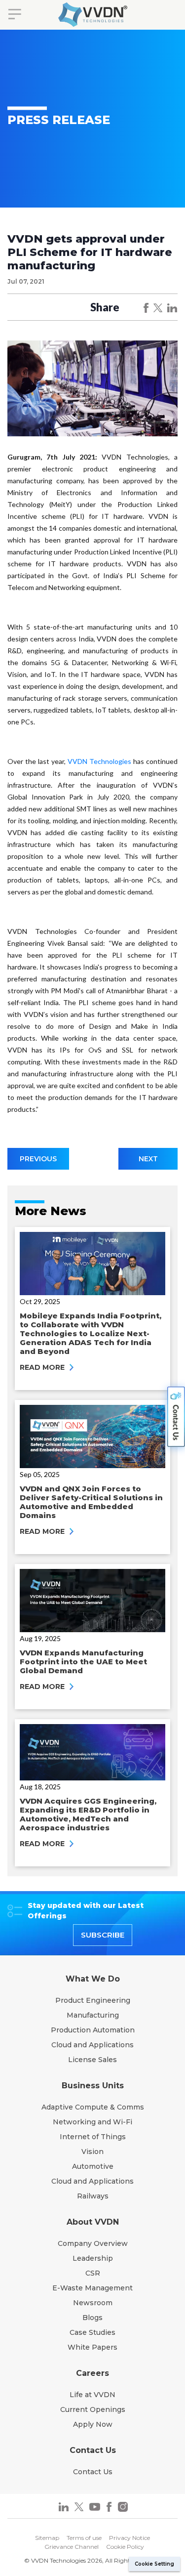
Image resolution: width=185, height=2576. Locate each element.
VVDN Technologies (99, 761)
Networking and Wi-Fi (92, 2122)
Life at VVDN (92, 2395)
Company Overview (93, 2243)
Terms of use (84, 2538)
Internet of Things (93, 2137)
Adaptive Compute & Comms (93, 2107)
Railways (93, 2196)
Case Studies (92, 2332)
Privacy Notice (129, 2538)
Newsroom (93, 2303)
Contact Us (93, 2472)
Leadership (93, 2258)
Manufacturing (93, 2015)
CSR (93, 2273)
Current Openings (93, 2409)
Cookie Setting (154, 2564)
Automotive (93, 2166)
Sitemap (47, 2538)
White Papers (92, 2347)
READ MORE (43, 1367)
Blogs (92, 2318)
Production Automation (93, 2030)
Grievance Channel (72, 2547)
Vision (92, 2152)
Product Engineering (93, 2000)
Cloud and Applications (92, 2045)
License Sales (92, 2060)
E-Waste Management (92, 2288)
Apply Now (93, 2424)
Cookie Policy (125, 2547)
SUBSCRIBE (103, 1935)
